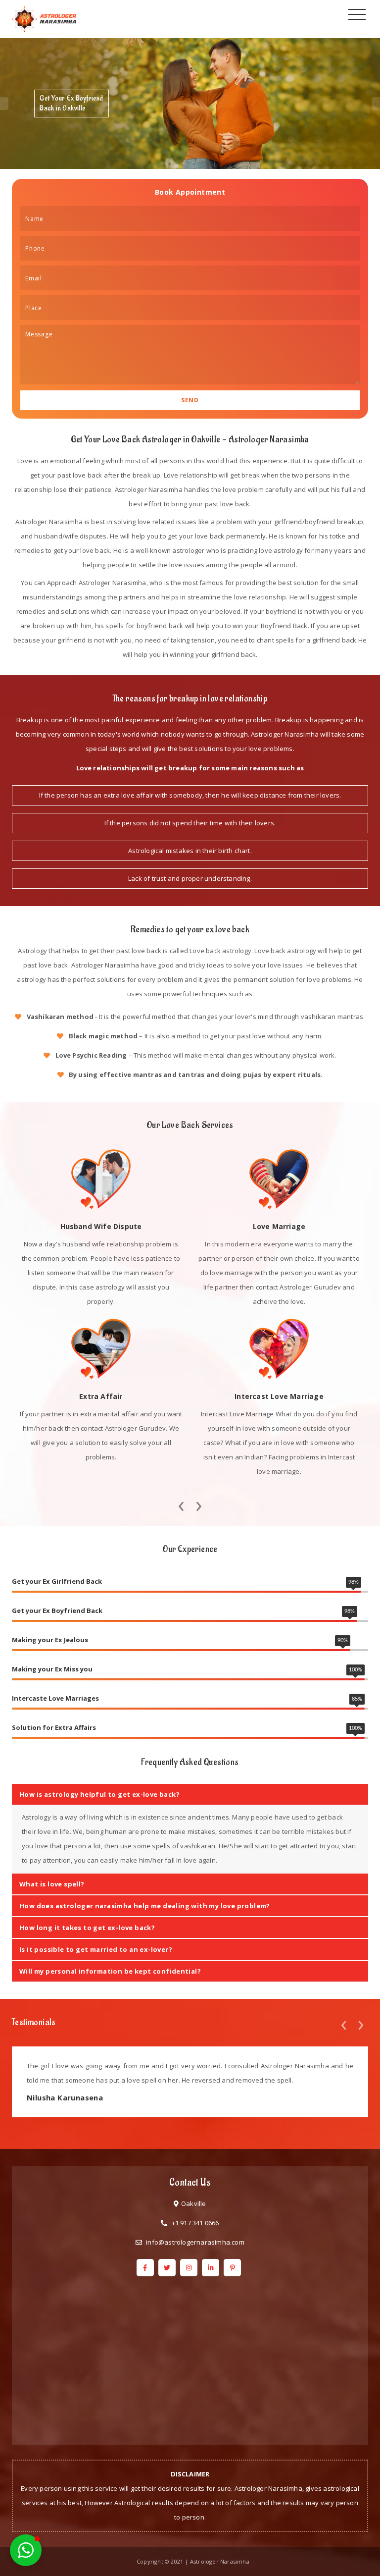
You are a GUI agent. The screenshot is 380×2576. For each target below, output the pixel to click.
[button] (26, 2550)
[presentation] (181, 1503)
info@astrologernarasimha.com (195, 2242)
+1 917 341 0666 (195, 2223)
